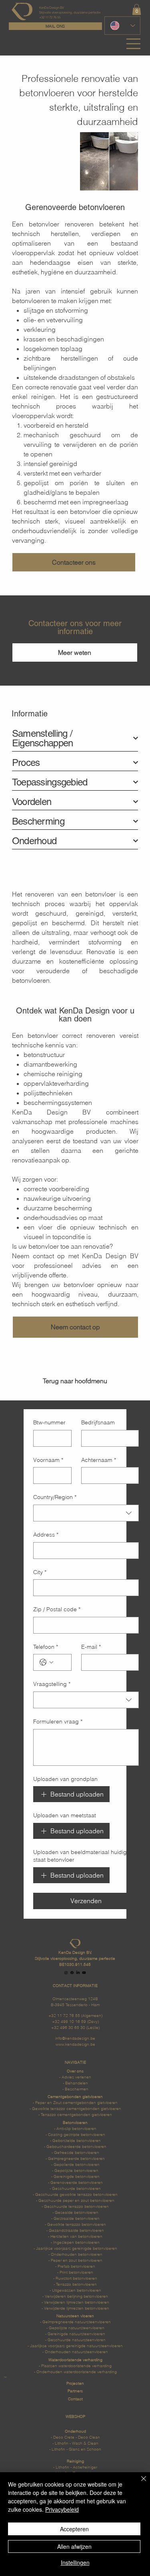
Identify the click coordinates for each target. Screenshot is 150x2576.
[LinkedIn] (78, 1973)
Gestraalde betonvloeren (77, 2218)
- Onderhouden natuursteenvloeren (75, 2352)
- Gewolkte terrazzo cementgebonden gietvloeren (75, 2108)
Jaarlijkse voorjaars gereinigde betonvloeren (77, 2248)
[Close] (139, 2483)
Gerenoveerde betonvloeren (77, 2182)
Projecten (75, 2383)
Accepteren (74, 2529)
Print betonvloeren (76, 2272)
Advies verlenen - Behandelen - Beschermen (76, 2083)
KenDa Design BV (51, 1112)
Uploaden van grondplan (65, 1779)
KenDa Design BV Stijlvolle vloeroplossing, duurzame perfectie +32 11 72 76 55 (70, 12)
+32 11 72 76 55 (64, 2015)
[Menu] (134, 44)
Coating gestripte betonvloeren (77, 2134)
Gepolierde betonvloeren (77, 2164)
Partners (75, 2391)
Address (46, 1535)
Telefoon (46, 1647)
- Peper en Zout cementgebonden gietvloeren (75, 2102)
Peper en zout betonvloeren (77, 2260)
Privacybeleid (62, 2509)
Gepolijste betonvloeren (76, 2170)
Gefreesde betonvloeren (77, 2152)
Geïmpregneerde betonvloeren (76, 2158)
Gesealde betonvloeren (77, 2212)
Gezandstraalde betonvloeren (76, 2230)
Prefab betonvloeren (76, 2266)
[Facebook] (72, 1973)
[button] (137, 9)
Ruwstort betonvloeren (76, 2278)
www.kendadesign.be (75, 2044)
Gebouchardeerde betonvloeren (76, 2146)
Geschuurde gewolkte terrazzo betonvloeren (76, 2194)
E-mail (91, 1647)
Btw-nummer (49, 1422)
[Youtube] (84, 1973)
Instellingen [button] (75, 2562)
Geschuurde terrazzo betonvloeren (76, 2206)
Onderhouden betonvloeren (77, 2254)
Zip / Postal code (57, 1609)
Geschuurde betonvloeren (76, 2188)
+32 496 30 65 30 (68, 2027)
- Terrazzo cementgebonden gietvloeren (75, 2114)
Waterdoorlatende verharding (75, 2366)
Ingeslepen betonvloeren (76, 2242)
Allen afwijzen (74, 2546)
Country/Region (55, 1497)
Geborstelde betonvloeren (77, 2140)
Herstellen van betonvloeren (76, 2236)
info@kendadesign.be (75, 2038)
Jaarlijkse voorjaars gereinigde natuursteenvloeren (76, 2346)
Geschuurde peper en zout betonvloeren (76, 2200)
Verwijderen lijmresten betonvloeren (77, 2302)
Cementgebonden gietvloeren (75, 2096)
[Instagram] (66, 1973)
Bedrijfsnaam (98, 1422)
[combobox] (86, 1513)
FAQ (5, 2377)
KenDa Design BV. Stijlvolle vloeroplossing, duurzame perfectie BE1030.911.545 (75, 1958)
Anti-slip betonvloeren (76, 2128)
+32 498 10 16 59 (69, 2021)
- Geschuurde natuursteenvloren (75, 2340)
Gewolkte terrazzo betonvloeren (77, 2224)
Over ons (75, 2071)
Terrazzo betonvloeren (76, 2284)
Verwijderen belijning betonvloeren (76, 2296)
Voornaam (48, 1460)
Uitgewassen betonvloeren (77, 2290)
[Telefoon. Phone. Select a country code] (46, 1662)
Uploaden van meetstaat (65, 1815)
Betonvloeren (75, 2122)
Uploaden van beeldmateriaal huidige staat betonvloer (82, 1856)
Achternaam (99, 1460)
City (40, 1572)
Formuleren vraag (58, 1721)
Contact (75, 2399)
